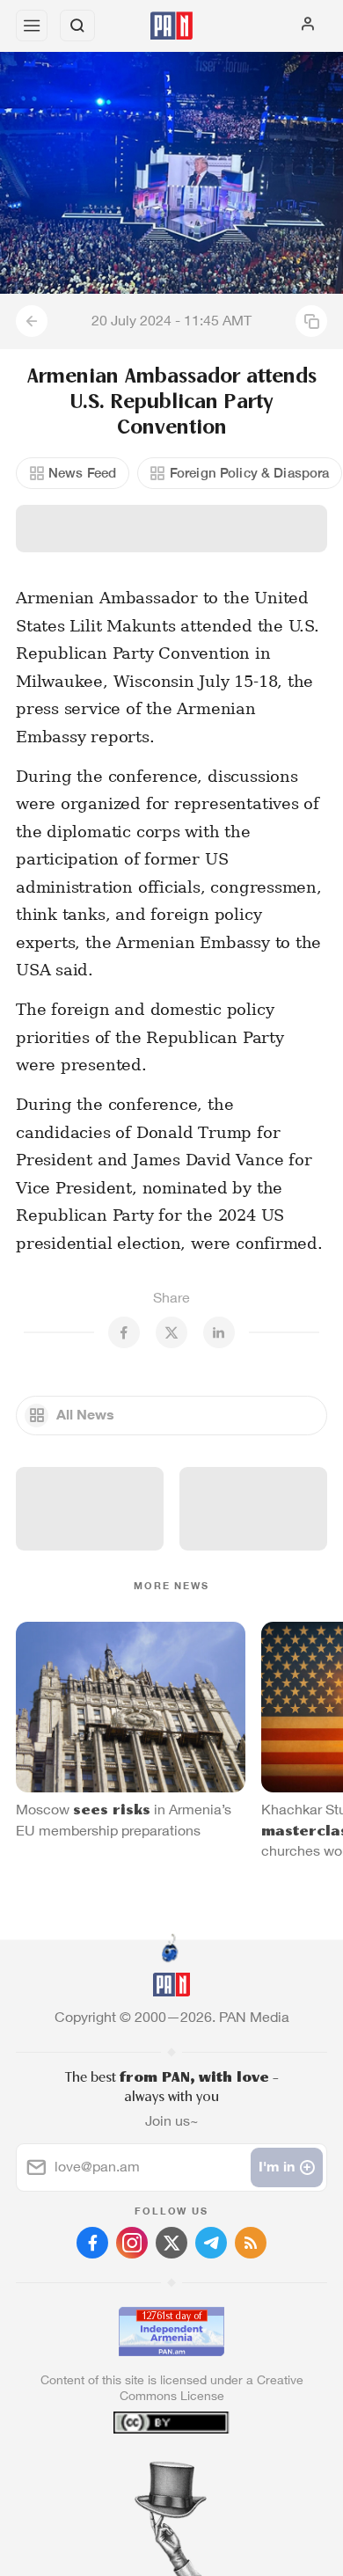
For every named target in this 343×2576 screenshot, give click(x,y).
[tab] (135, 2470)
